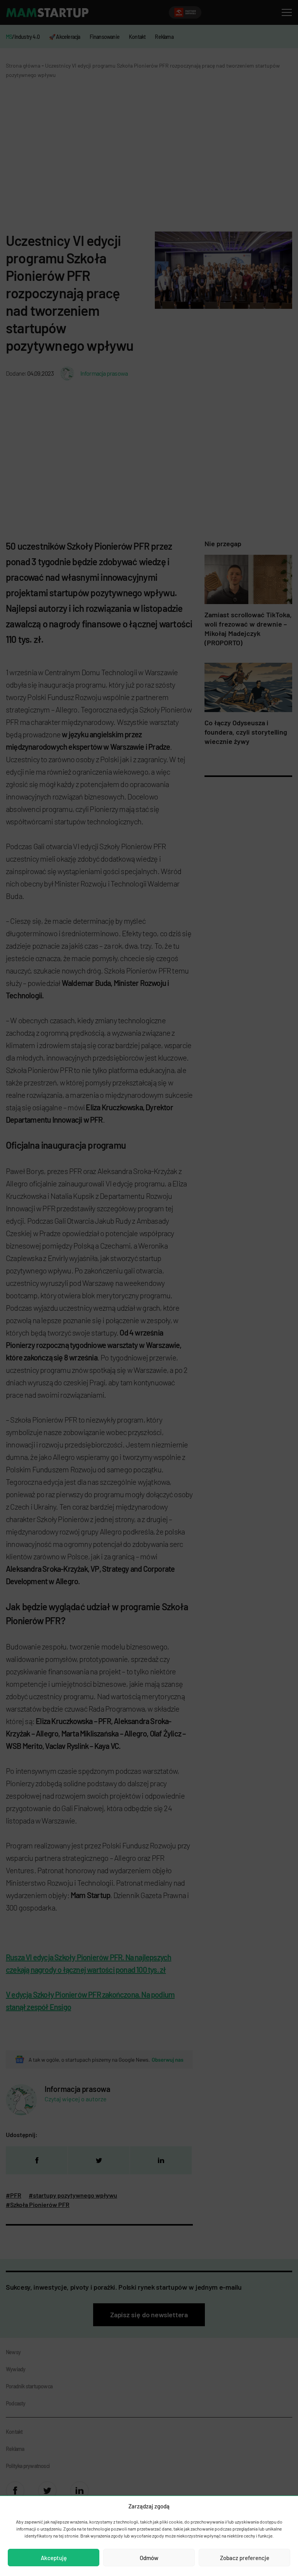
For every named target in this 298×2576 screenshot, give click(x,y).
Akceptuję (54, 2558)
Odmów (149, 2558)
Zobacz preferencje (245, 2558)
